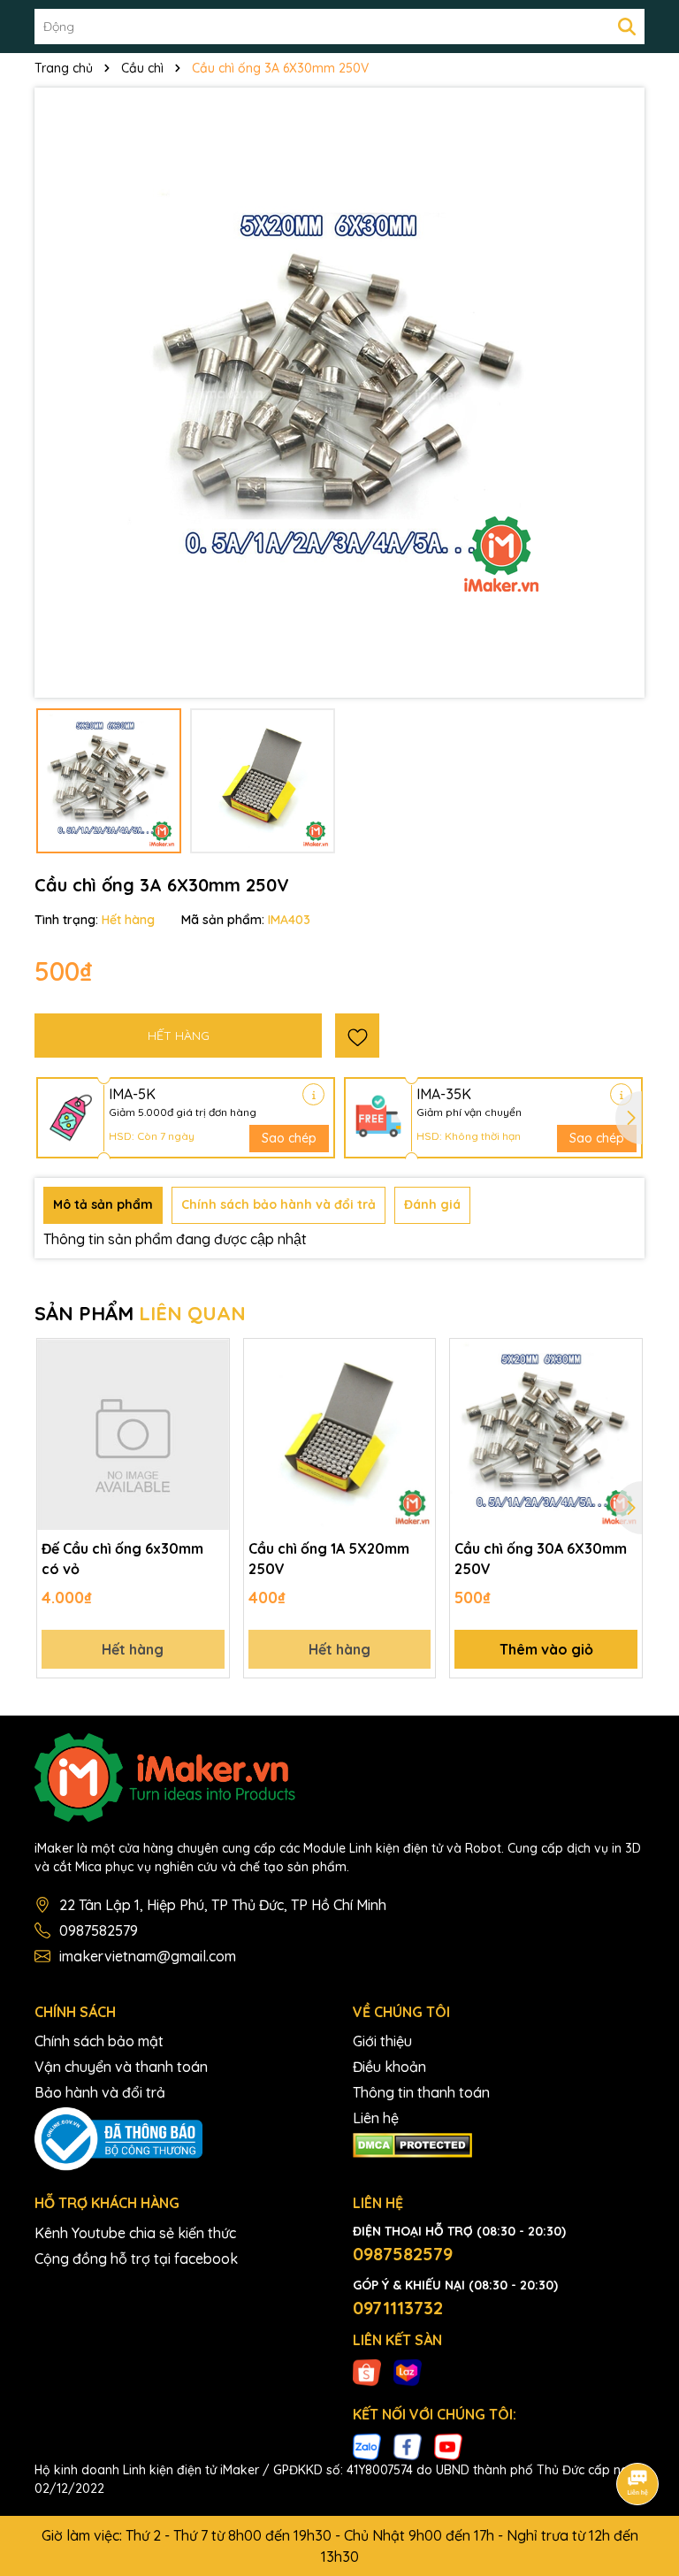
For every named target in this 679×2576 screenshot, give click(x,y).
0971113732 (398, 2308)
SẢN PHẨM (140, 1313)
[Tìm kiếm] (627, 27)
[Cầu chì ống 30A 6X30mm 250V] (546, 1435)
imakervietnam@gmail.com (148, 1956)
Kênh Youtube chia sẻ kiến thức (135, 2233)
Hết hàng (133, 1649)
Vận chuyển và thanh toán (121, 2067)
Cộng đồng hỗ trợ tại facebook (136, 2259)
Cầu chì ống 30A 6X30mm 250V (541, 1558)
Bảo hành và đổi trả (100, 2092)
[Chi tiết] (313, 1094)
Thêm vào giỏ (546, 1649)
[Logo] (339, 1777)
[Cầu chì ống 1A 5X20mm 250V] (340, 1435)
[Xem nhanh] (210, 1420)
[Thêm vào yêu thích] (357, 1036)
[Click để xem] (339, 393)
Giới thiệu (382, 2041)
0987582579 (99, 1930)
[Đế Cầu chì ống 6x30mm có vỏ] (133, 1435)
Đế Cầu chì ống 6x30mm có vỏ (122, 1558)
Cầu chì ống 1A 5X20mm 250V (329, 1558)
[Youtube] (448, 2446)
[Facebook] (408, 2446)
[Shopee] (367, 2372)
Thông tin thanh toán (421, 2092)
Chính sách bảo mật (99, 2041)
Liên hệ (376, 2118)
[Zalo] (367, 2446)
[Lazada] (408, 2372)
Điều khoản (389, 2067)
